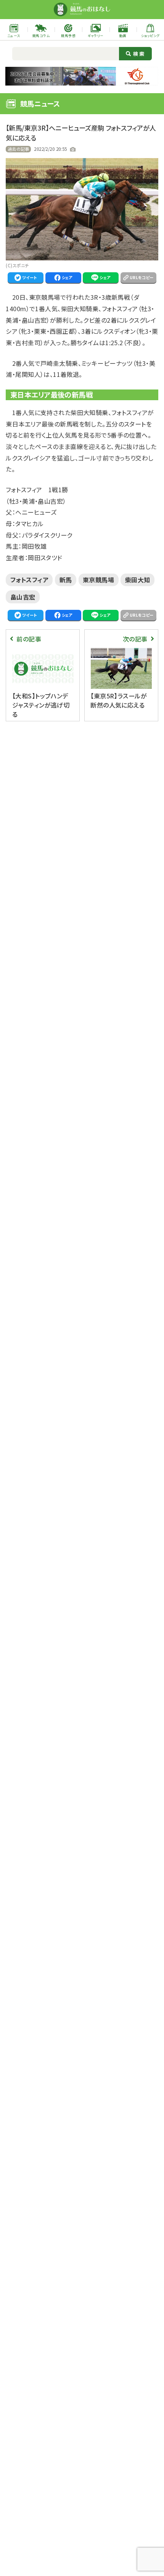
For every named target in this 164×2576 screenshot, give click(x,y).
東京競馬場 (98, 580)
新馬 (66, 580)
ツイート (30, 277)
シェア (67, 277)
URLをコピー (142, 277)
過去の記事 (18, 149)
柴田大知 (138, 580)
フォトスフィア (29, 580)
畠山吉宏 (23, 597)
